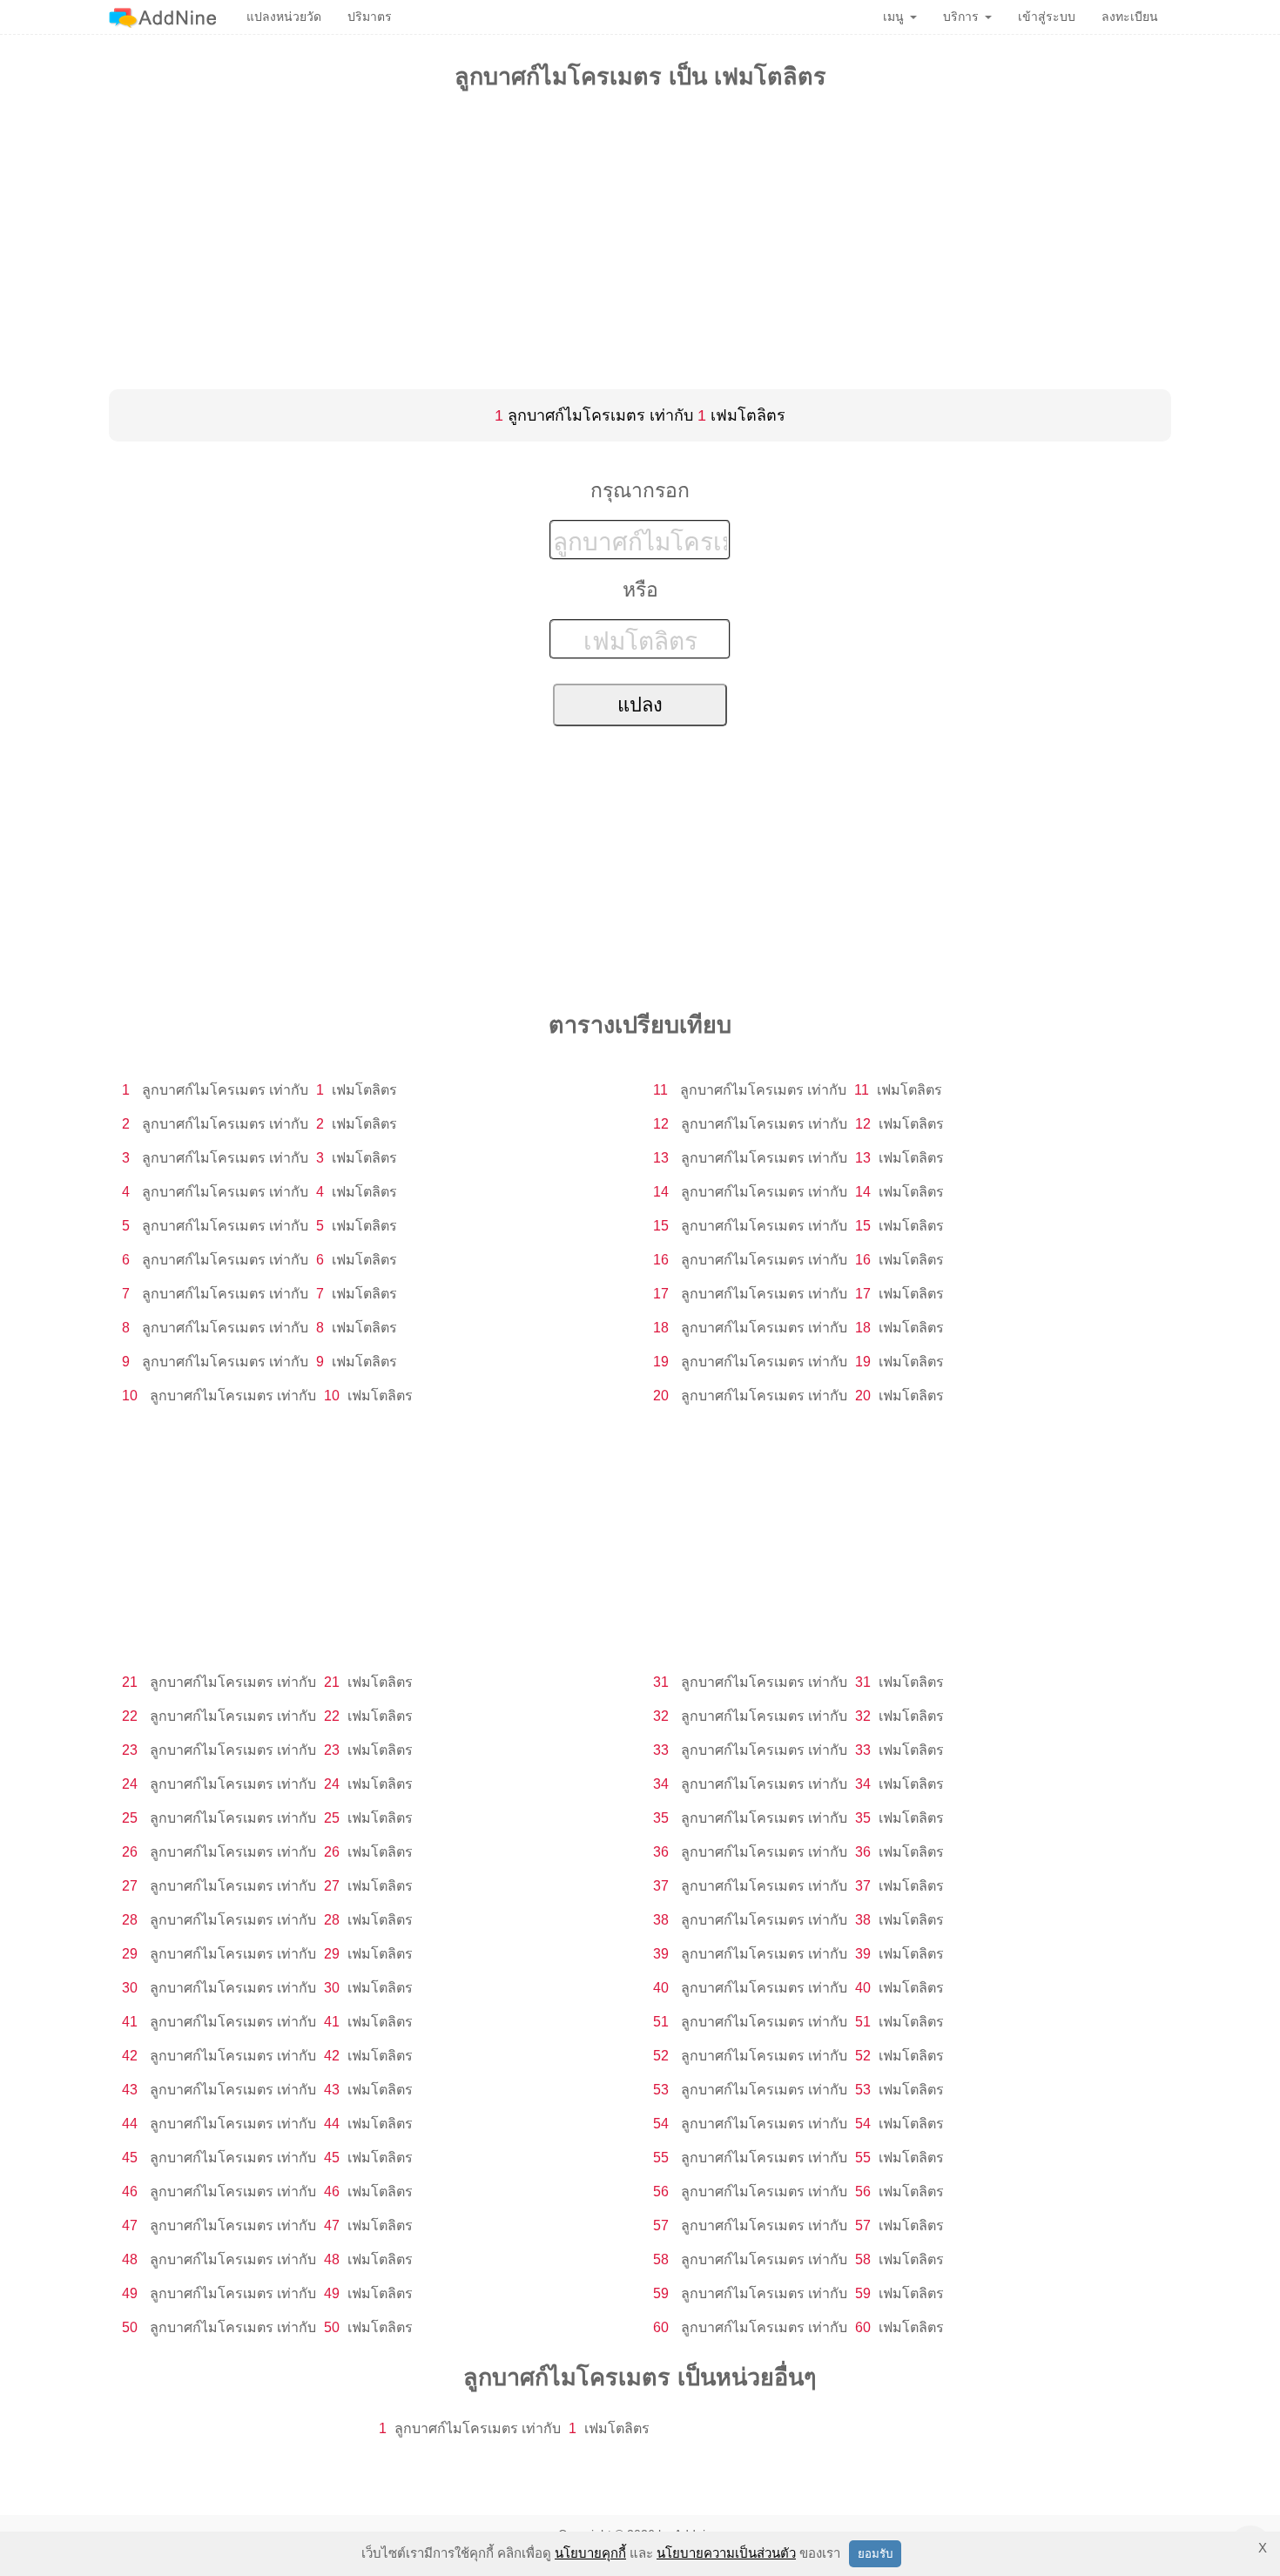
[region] (640, 237)
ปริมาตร (370, 17)
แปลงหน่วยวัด (284, 17)
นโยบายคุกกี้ (590, 2553)
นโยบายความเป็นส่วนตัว (726, 2553)
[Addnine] (162, 17)
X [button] (1263, 2548)
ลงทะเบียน (1130, 17)
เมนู (893, 17)
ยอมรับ (875, 2554)
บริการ (961, 17)
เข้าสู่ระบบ (1047, 17)
